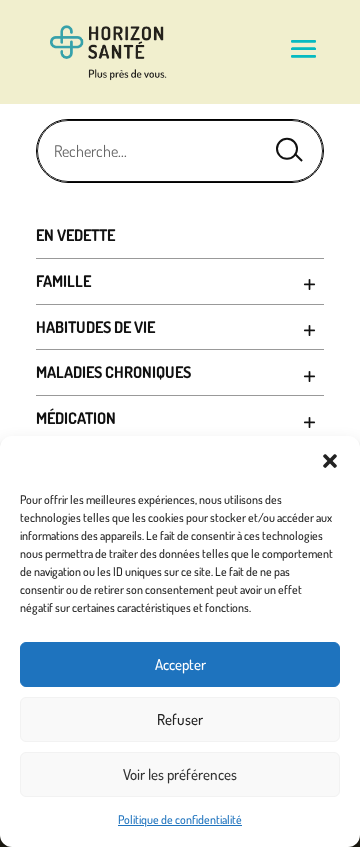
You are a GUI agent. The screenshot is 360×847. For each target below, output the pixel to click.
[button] (330, 461)
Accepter (180, 664)
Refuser (180, 719)
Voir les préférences (180, 774)
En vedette (75, 235)
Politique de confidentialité (180, 819)
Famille (63, 281)
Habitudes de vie (95, 327)
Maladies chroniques (113, 372)
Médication (76, 418)
